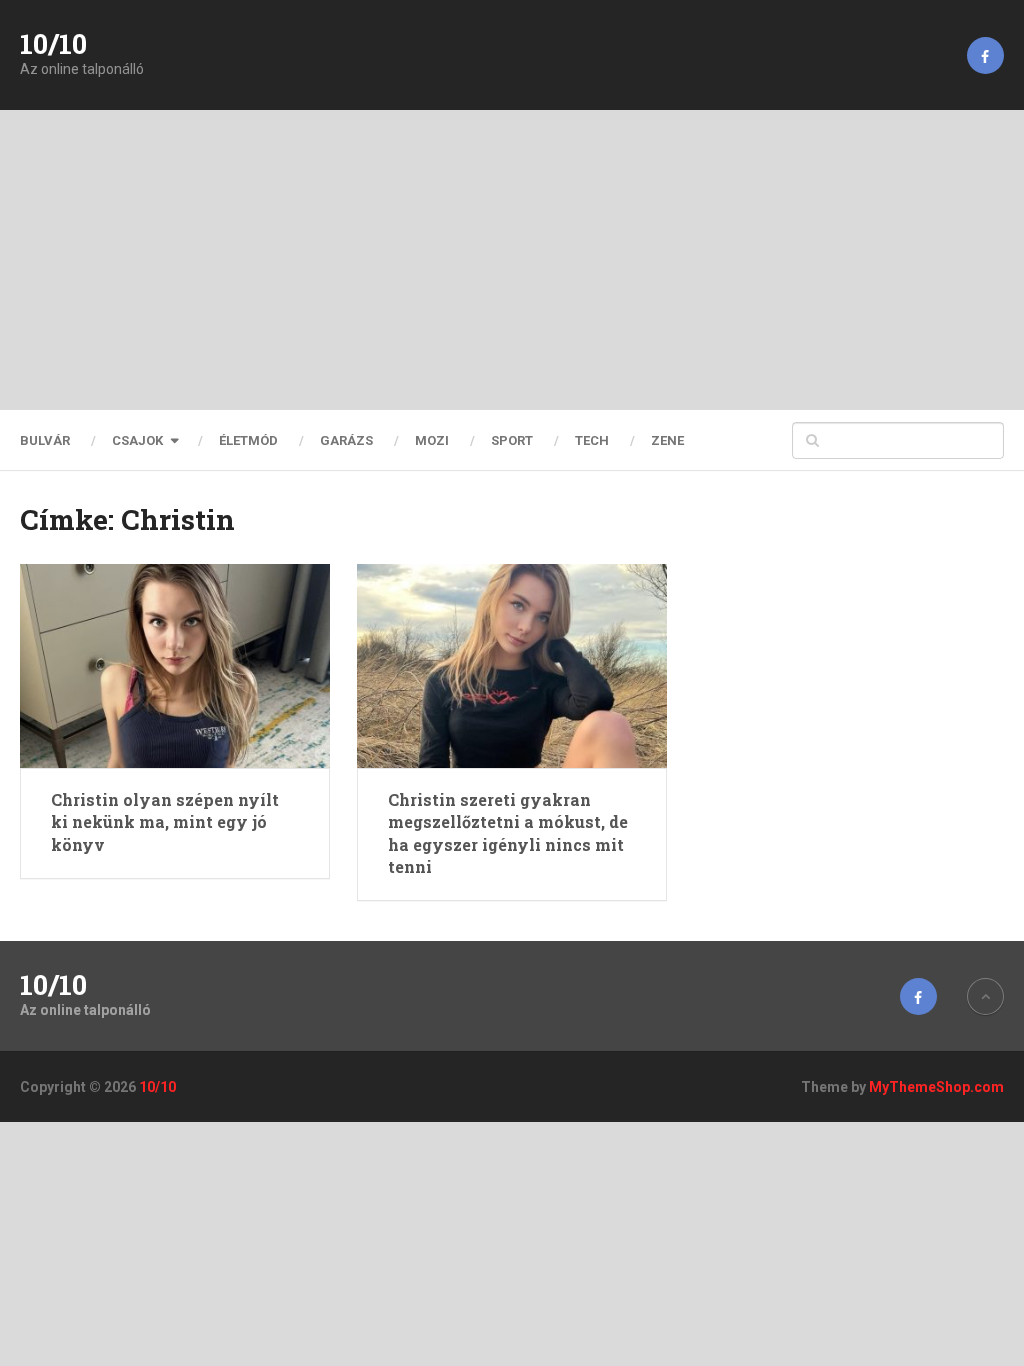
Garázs (346, 440)
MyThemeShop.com (936, 1087)
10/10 (53, 44)
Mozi (432, 440)
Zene (667, 440)
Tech (592, 440)
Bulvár (45, 440)
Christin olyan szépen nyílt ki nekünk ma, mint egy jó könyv (165, 822)
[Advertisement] (512, 260)
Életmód (248, 440)
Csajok (137, 440)
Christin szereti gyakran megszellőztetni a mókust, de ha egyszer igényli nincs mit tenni (508, 833)
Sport (512, 440)
